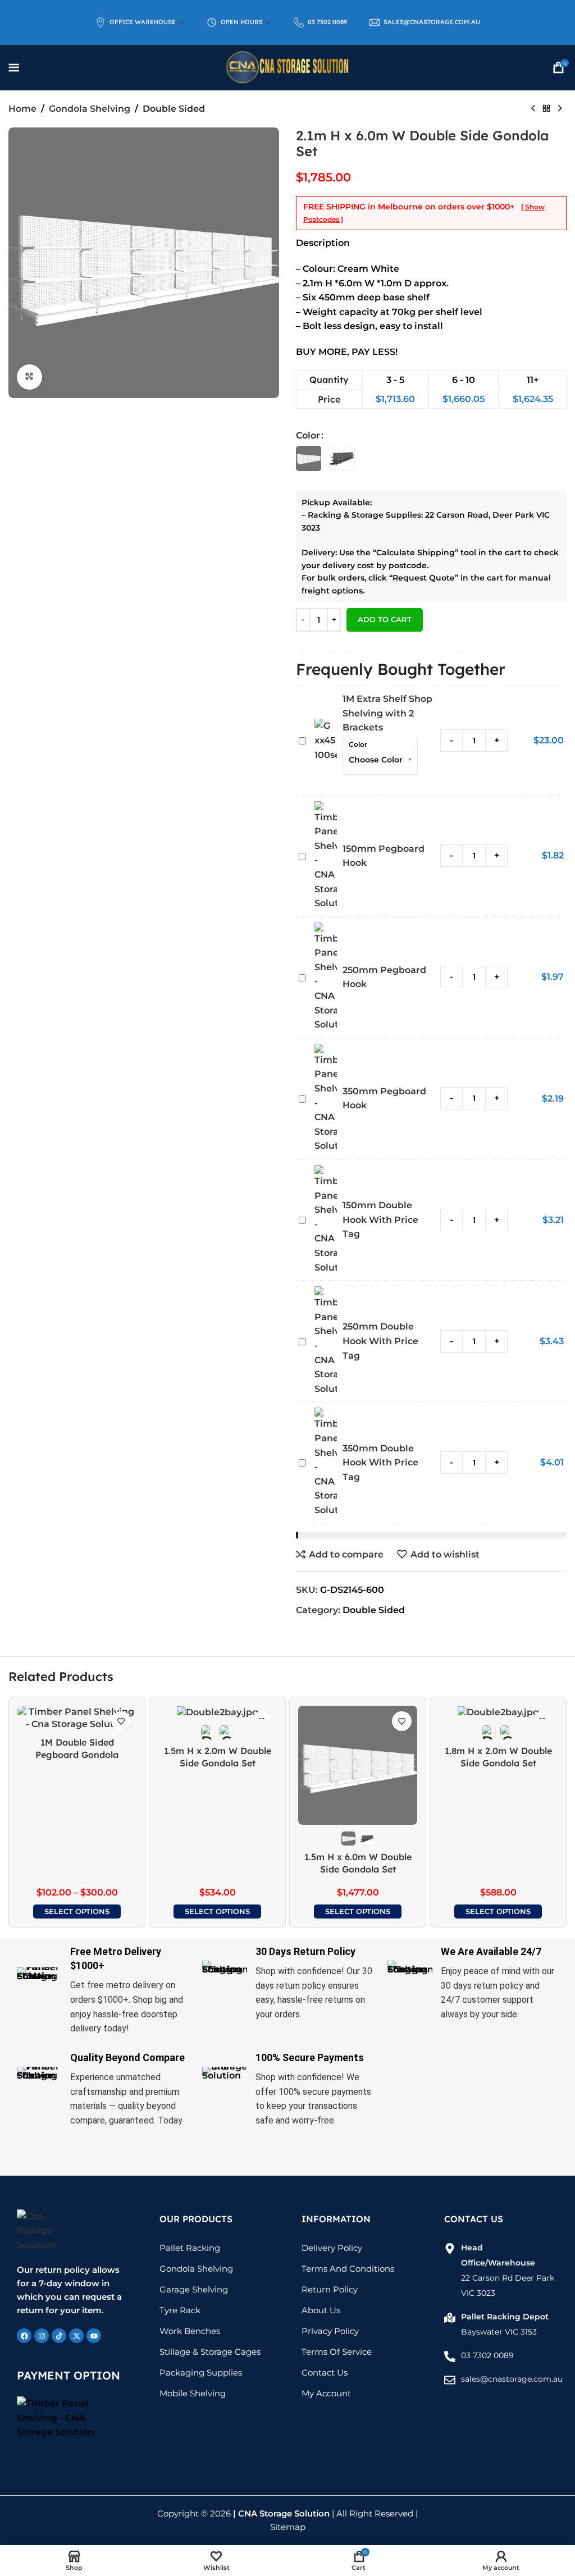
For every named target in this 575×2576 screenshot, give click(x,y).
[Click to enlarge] (29, 377)
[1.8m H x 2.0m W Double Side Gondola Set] (498, 1712)
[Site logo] (287, 67)
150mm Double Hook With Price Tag (380, 1220)
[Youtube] (94, 2336)
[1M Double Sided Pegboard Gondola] (77, 1718)
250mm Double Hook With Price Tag (380, 1341)
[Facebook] (24, 2336)
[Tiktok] (59, 2336)
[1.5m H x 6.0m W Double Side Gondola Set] (358, 1765)
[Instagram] (42, 2336)
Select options (77, 1911)
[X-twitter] (76, 2336)
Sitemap (288, 2527)
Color (308, 435)
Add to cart (385, 619)
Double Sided (174, 109)
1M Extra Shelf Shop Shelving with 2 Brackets (387, 713)
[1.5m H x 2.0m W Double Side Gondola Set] (217, 1712)
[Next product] (560, 109)
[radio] (309, 458)
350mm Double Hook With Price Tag (380, 1463)
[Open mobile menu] (14, 67)
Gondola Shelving (90, 109)
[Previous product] (533, 109)
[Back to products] (546, 109)
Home (22, 109)
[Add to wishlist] (121, 1721)
